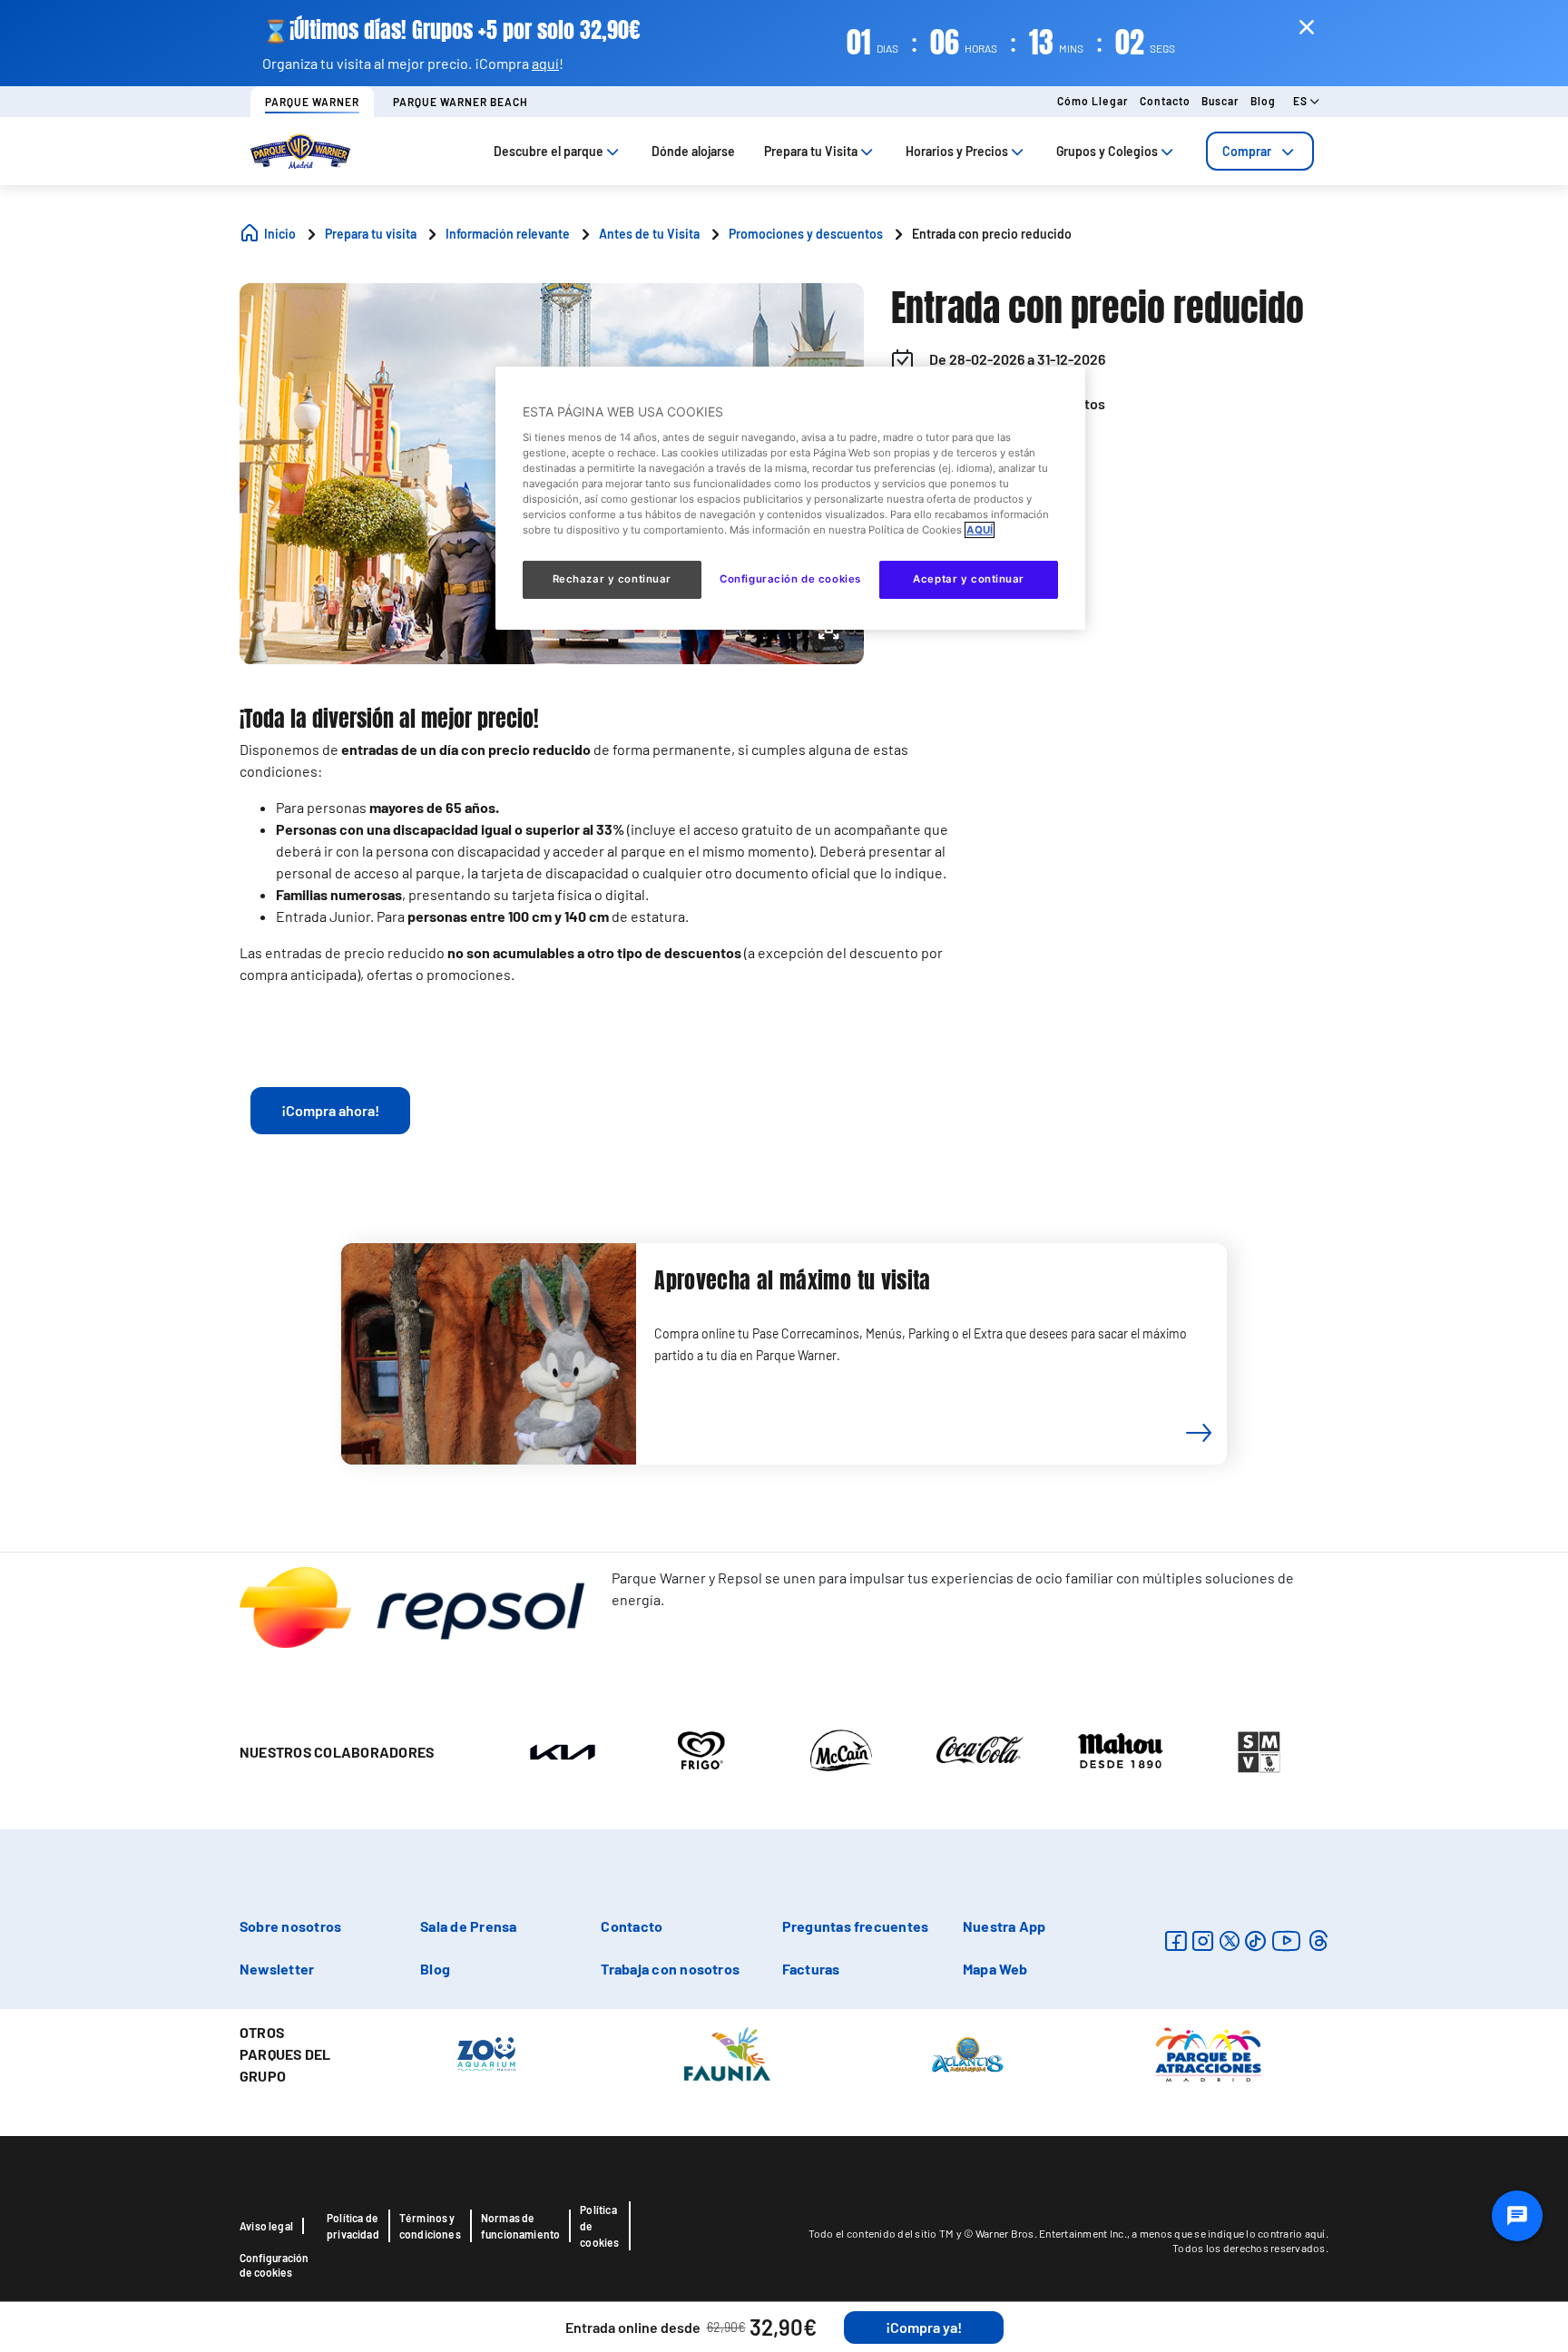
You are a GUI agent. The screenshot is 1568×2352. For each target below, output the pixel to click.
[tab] (1260, 151)
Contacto (1165, 101)
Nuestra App (1004, 1926)
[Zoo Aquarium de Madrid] (486, 2053)
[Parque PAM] (1208, 2053)
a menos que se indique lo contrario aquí (1228, 2233)
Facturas (811, 1969)
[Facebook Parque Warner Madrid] (1176, 1940)
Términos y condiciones (430, 2226)
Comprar (1247, 151)
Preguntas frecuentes (856, 1926)
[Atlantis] (968, 2053)
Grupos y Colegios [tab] (1107, 151)
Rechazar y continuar (612, 579)
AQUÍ (980, 530)
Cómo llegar (1093, 101)
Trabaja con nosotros (670, 1969)
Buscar (1220, 101)
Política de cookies (599, 2226)
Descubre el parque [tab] (549, 151)
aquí (545, 63)
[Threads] (1318, 1940)
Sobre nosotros (290, 1926)
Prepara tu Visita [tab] (811, 151)
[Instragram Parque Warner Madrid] (1203, 1940)
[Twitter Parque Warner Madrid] (1230, 1940)
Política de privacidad (353, 2226)
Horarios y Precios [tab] (957, 151)
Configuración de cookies (274, 2265)
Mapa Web (995, 1969)
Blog (1263, 101)
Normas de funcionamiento (521, 2226)
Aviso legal (266, 2226)
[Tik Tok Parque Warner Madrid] (1255, 1940)
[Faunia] (727, 2053)
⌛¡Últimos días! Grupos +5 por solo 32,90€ (451, 30)
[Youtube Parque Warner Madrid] (1287, 1940)
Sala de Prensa (468, 1926)
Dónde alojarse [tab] (693, 151)
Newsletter (277, 1969)
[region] (790, 498)
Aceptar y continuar (969, 579)
